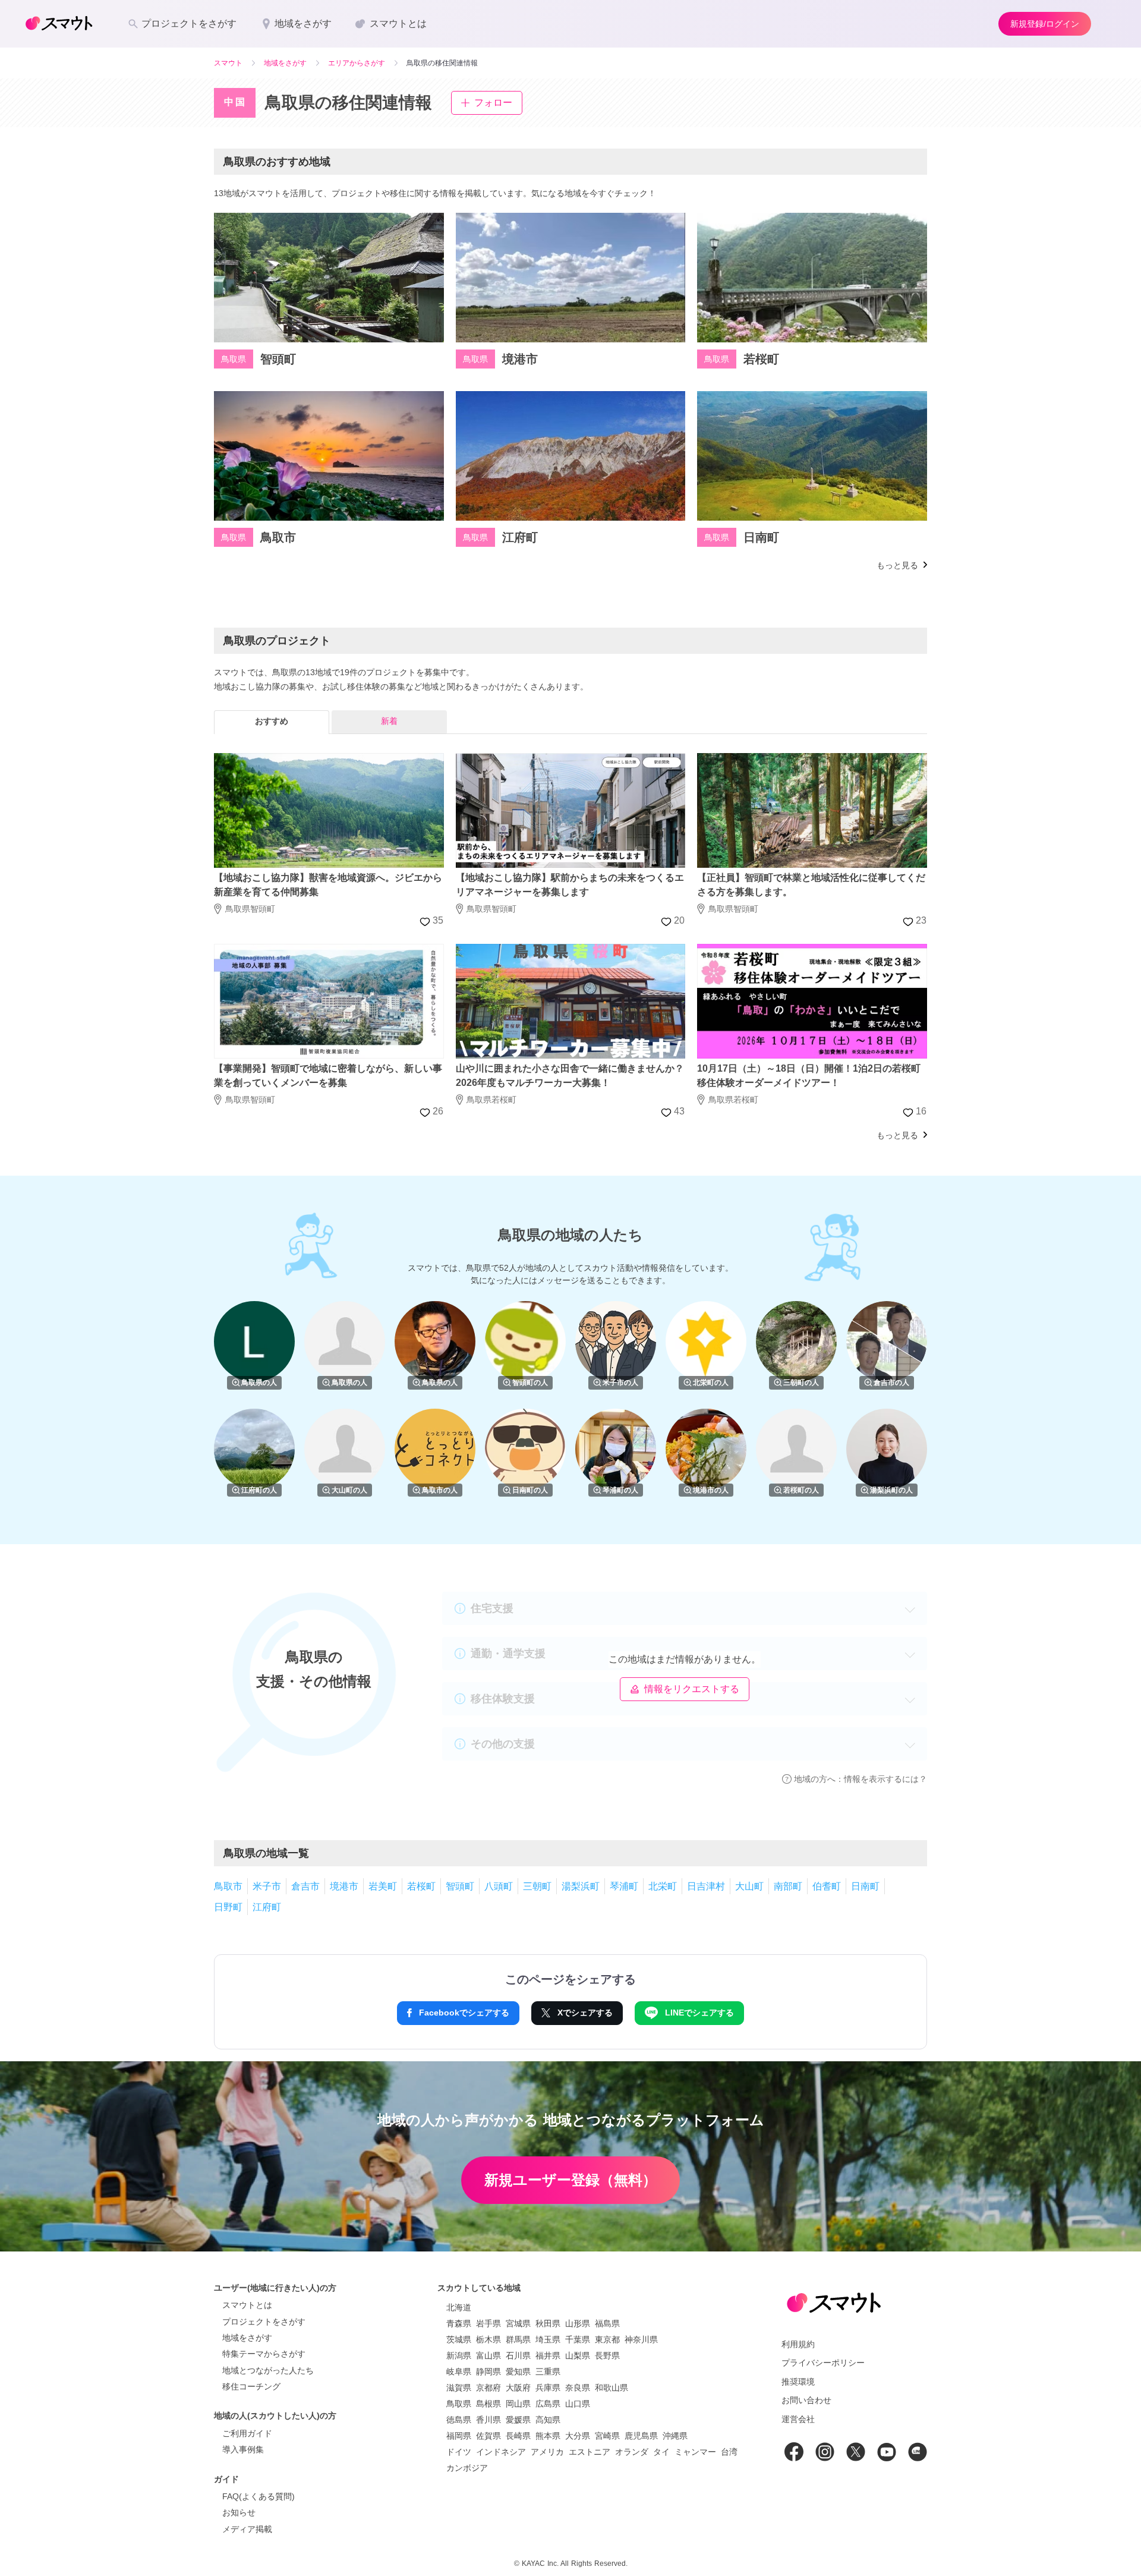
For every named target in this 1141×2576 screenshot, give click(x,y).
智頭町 (460, 1886)
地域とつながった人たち (268, 2370)
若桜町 (421, 1886)
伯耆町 (827, 1886)
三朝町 (537, 1886)
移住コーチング (251, 2386)
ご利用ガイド (247, 2433)
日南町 (865, 1886)
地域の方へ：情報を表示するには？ (861, 1779)
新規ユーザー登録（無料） (570, 2180)
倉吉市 (305, 1886)
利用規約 (798, 2344)
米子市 (267, 1886)
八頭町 (499, 1886)
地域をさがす (247, 2338)
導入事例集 (243, 2449)
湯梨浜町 (581, 1886)
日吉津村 (706, 1886)
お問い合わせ (806, 2400)
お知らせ (239, 2512)
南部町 (788, 1886)
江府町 (267, 1907)
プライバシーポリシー (823, 2363)
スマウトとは (247, 2305)
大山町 (749, 1886)
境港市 (344, 1886)
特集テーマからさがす (264, 2354)
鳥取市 (228, 1886)
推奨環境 (798, 2382)
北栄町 (663, 1886)
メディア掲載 (247, 2529)
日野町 (228, 1907)
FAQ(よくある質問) (259, 2496)
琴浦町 (624, 1886)
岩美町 (383, 1886)
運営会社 (798, 2419)
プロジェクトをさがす (264, 2322)
